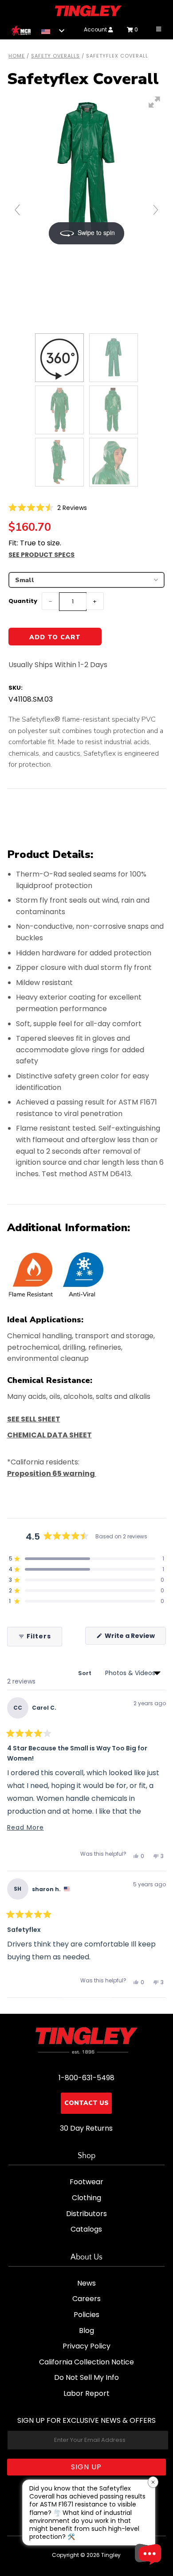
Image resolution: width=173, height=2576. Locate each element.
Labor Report (86, 2393)
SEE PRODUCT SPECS (41, 555)
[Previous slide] (17, 210)
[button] (48, 508)
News (86, 2283)
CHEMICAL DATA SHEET (49, 1435)
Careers (86, 2299)
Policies (86, 2315)
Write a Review (135, 1638)
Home (17, 56)
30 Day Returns (86, 2128)
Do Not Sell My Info (86, 2377)
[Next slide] (156, 210)
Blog (86, 2331)
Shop (86, 2156)
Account (96, 29)
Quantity (23, 601)
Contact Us (86, 2103)
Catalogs (86, 2229)
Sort (85, 1673)
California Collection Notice (86, 2362)
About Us (86, 2257)
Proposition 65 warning (52, 1473)
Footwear (86, 2182)
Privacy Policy (86, 2346)
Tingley (111, 2555)
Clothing (86, 2198)
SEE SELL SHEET (34, 1419)
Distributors (86, 2214)
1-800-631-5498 (86, 2078)
